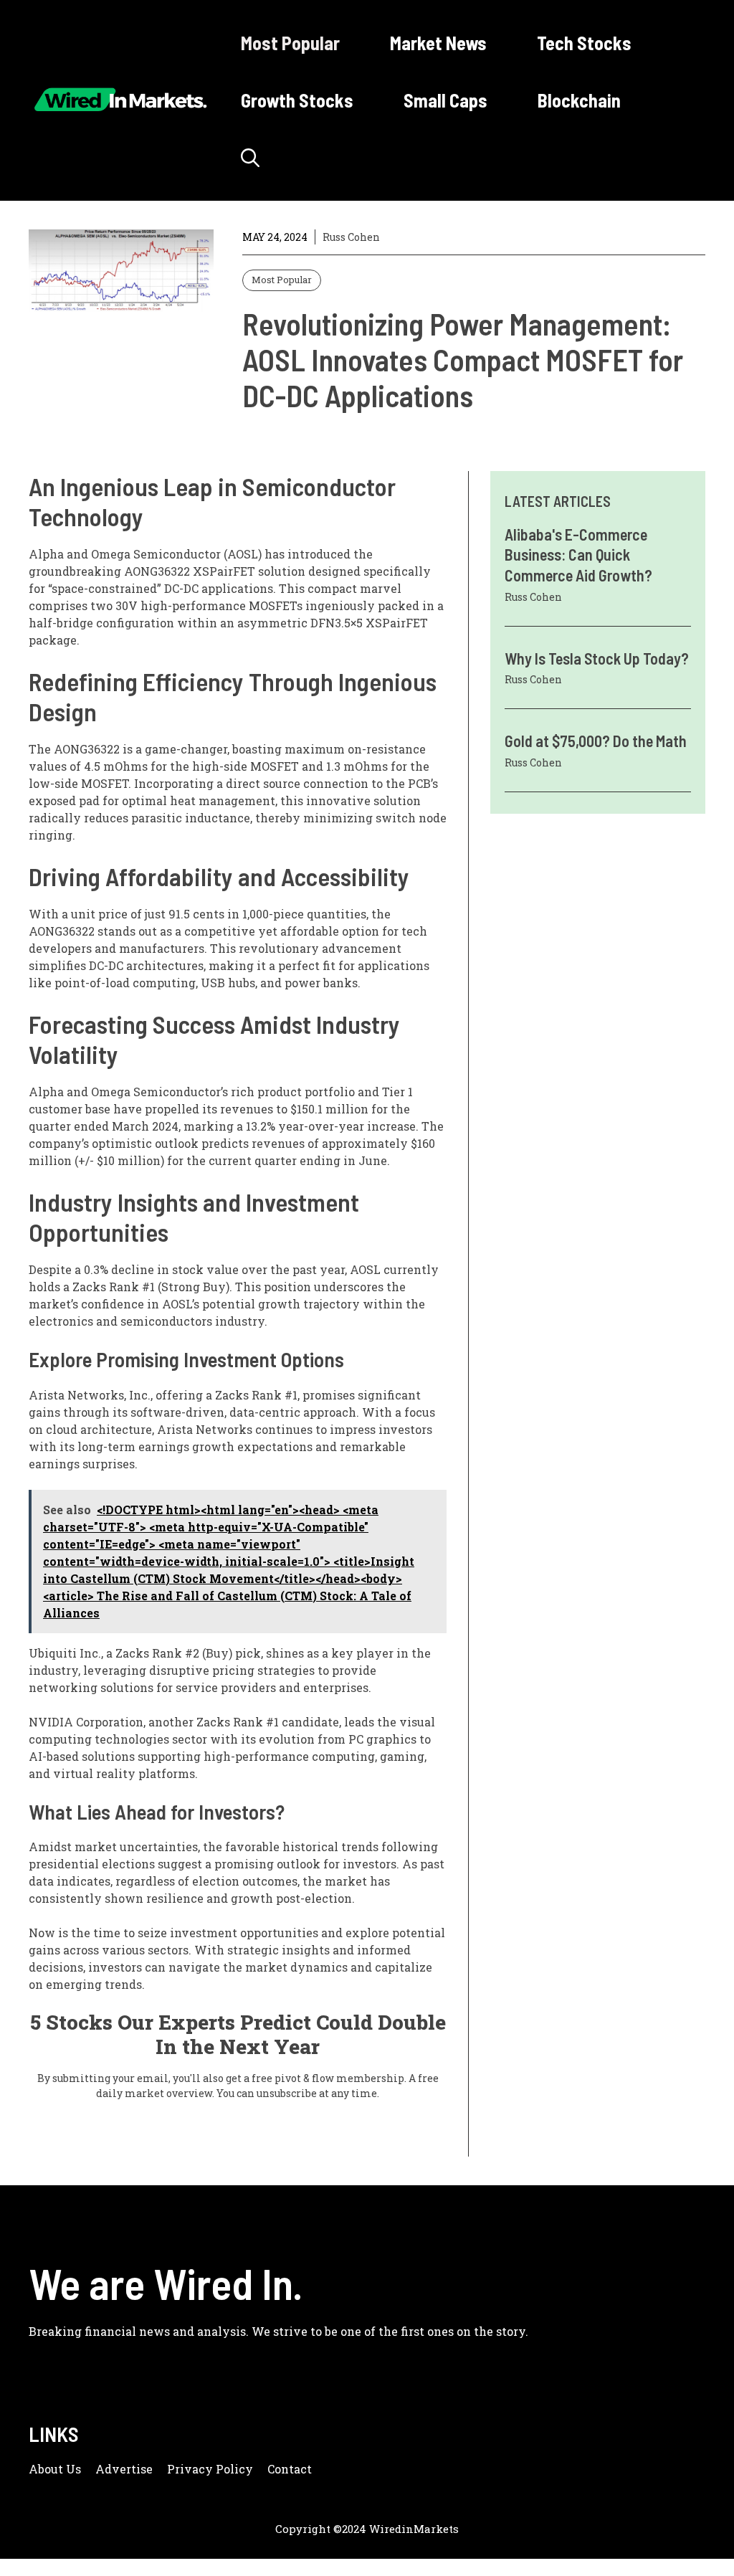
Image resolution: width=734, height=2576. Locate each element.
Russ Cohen (351, 237)
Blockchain (579, 100)
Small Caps (445, 100)
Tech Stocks (584, 43)
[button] (250, 158)
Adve (111, 2469)
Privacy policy (210, 2469)
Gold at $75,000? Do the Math (596, 741)
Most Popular (290, 43)
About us (55, 2469)
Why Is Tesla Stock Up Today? (597, 658)
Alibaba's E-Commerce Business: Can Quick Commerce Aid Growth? (578, 555)
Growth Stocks (297, 100)
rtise (139, 2469)
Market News (438, 43)
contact (290, 2469)
